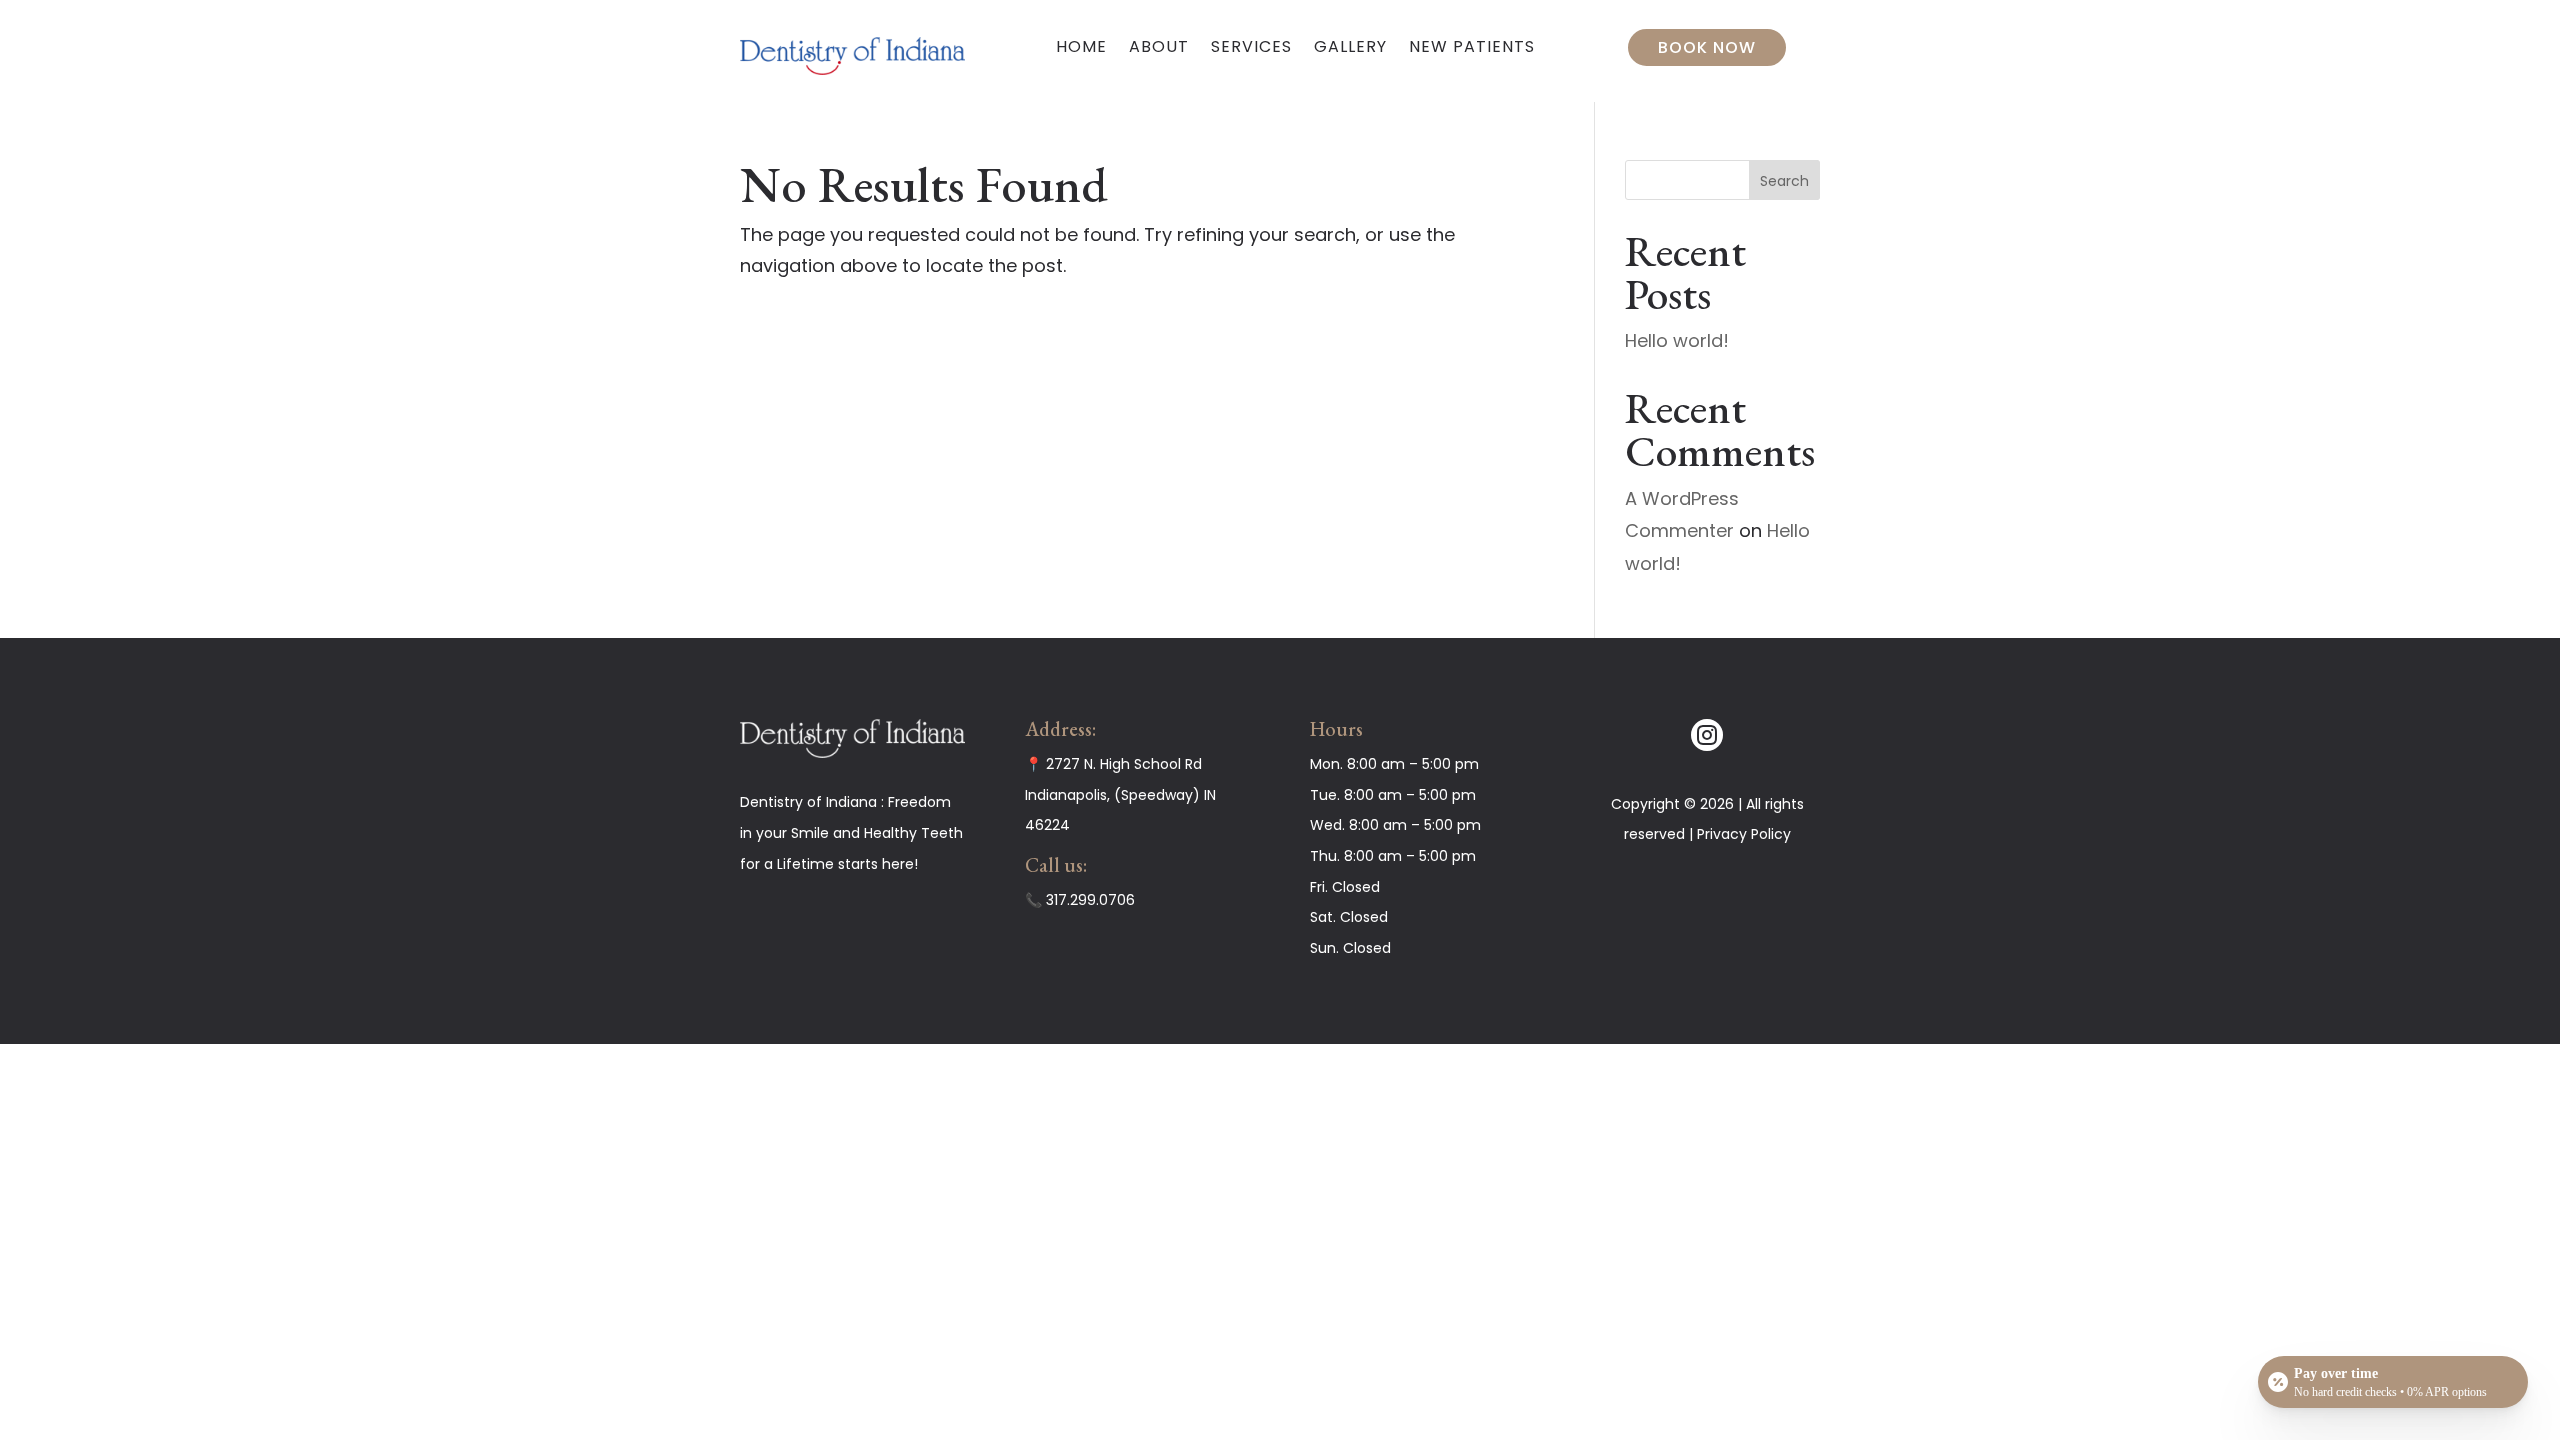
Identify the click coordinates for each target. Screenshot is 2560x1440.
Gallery (1350, 46)
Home (1081, 46)
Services (1251, 46)
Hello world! (1677, 340)
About (1159, 46)
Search (1784, 181)
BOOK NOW (1707, 47)
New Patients (1472, 46)
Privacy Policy (1744, 834)
